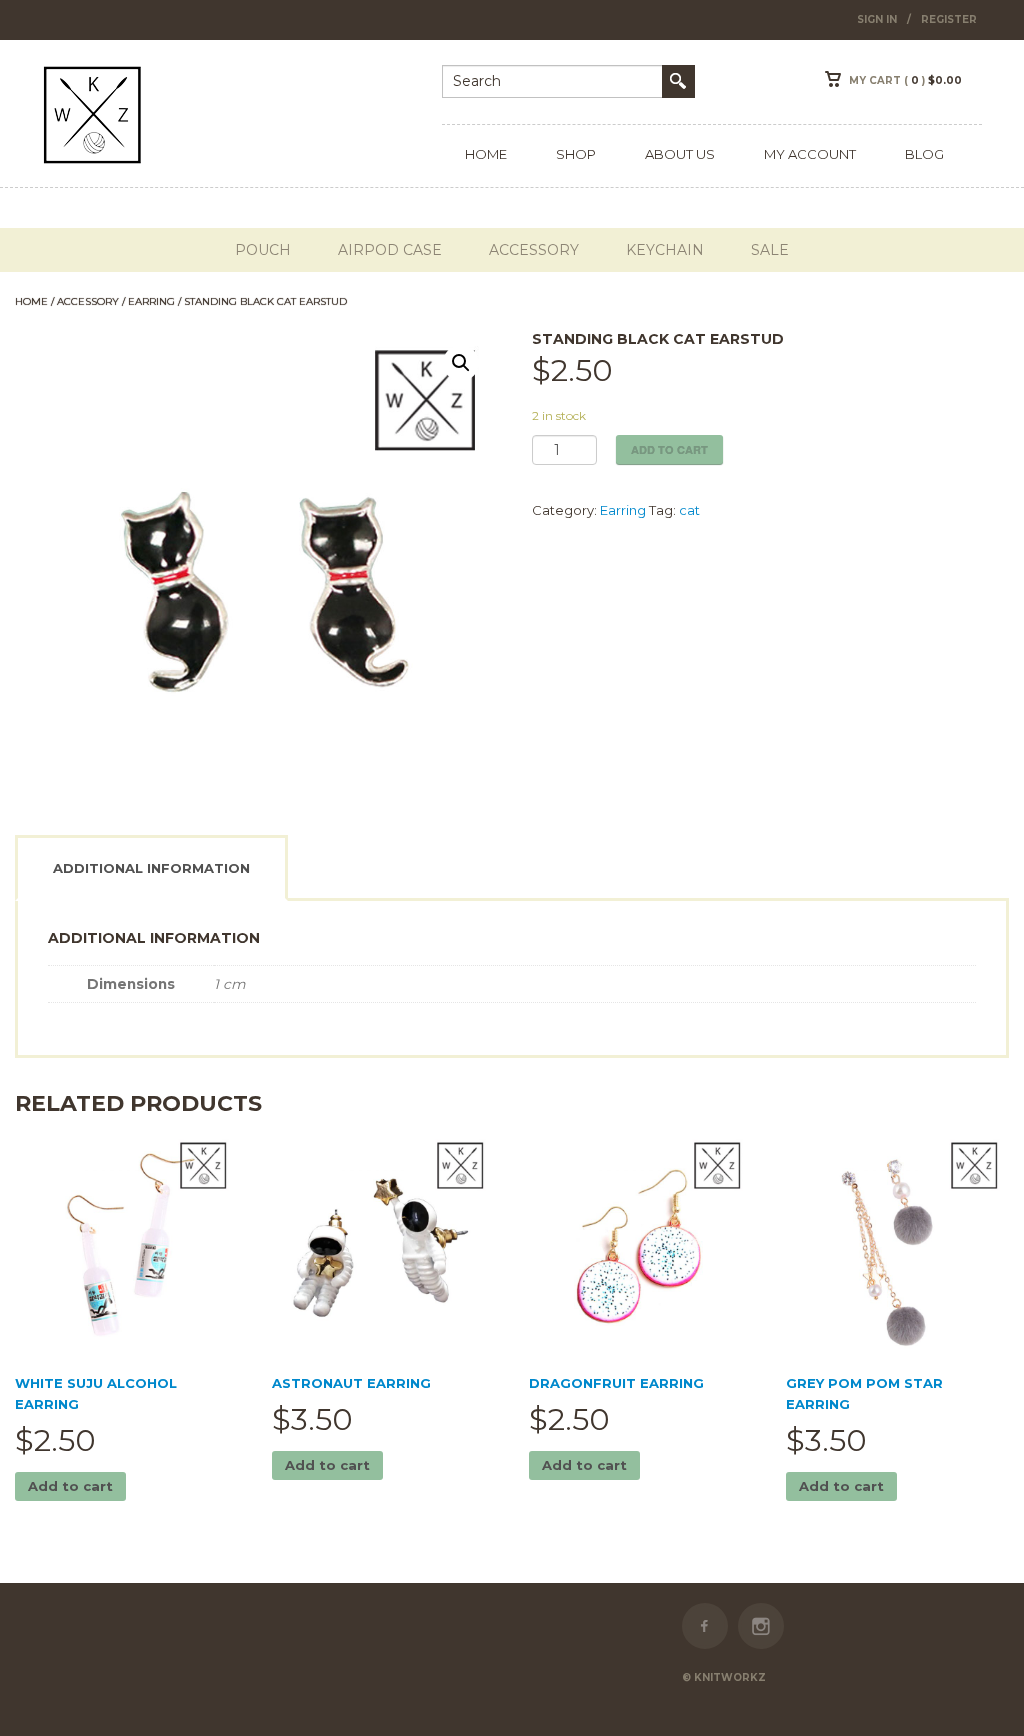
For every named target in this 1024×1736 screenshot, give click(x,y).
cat (689, 510)
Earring (151, 301)
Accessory (534, 250)
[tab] (161, 868)
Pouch (263, 250)
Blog (924, 154)
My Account (810, 154)
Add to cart (669, 449)
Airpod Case (390, 250)
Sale (770, 250)
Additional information (151, 868)
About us (680, 154)
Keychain (665, 250)
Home (486, 154)
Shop (576, 154)
